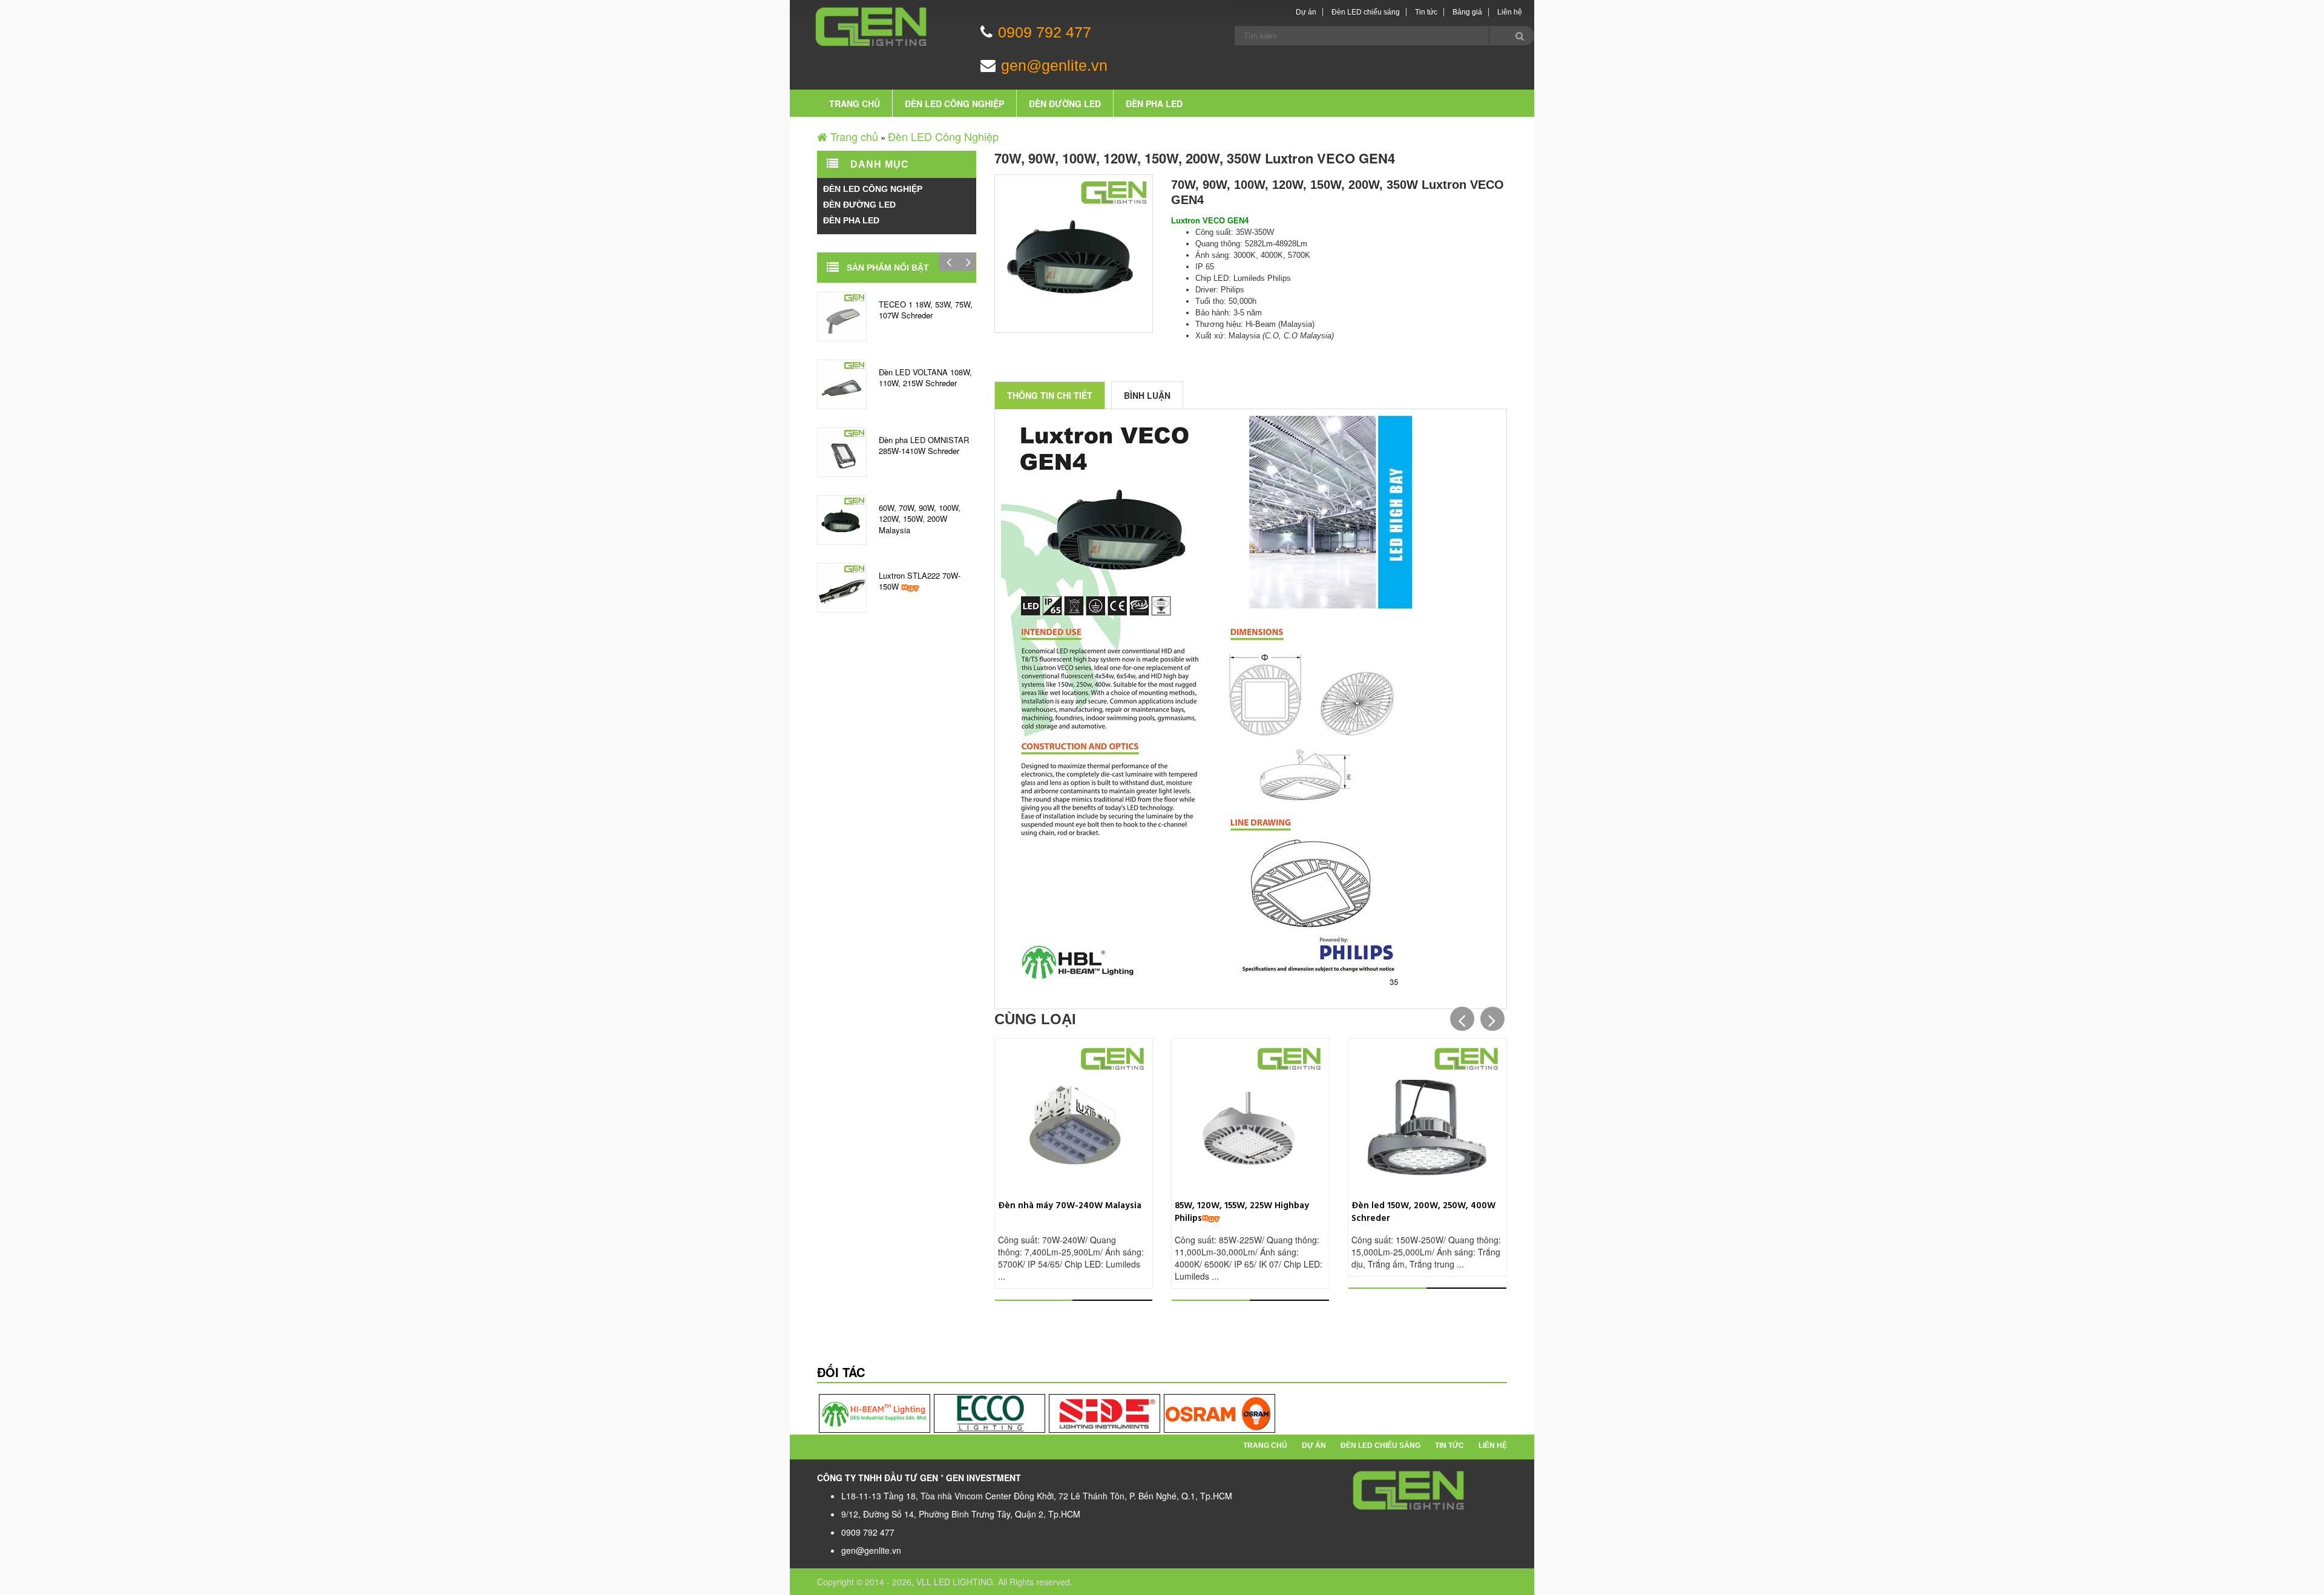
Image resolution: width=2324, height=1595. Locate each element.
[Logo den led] (1409, 1490)
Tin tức (1426, 12)
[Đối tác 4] (1219, 1413)
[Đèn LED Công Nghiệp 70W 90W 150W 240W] (1074, 1116)
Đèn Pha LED (1154, 104)
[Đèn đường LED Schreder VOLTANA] (842, 383)
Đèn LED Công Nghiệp (954, 104)
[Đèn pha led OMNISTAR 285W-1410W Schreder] (842, 450)
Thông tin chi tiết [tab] (1050, 395)
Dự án (1306, 12)
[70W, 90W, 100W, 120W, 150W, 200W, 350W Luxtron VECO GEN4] (842, 518)
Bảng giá (1467, 12)
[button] (1462, 1019)
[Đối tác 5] (1105, 1413)
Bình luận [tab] (1147, 395)
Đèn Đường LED (1065, 104)
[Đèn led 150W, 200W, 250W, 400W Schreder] (1427, 1116)
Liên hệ (1510, 12)
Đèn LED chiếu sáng (1366, 12)
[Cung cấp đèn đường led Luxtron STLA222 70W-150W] (842, 586)
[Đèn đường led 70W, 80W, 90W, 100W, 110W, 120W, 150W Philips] (1250, 1116)
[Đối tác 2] (990, 1413)
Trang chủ (855, 104)
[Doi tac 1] (875, 1413)
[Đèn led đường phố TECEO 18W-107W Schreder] (842, 315)
